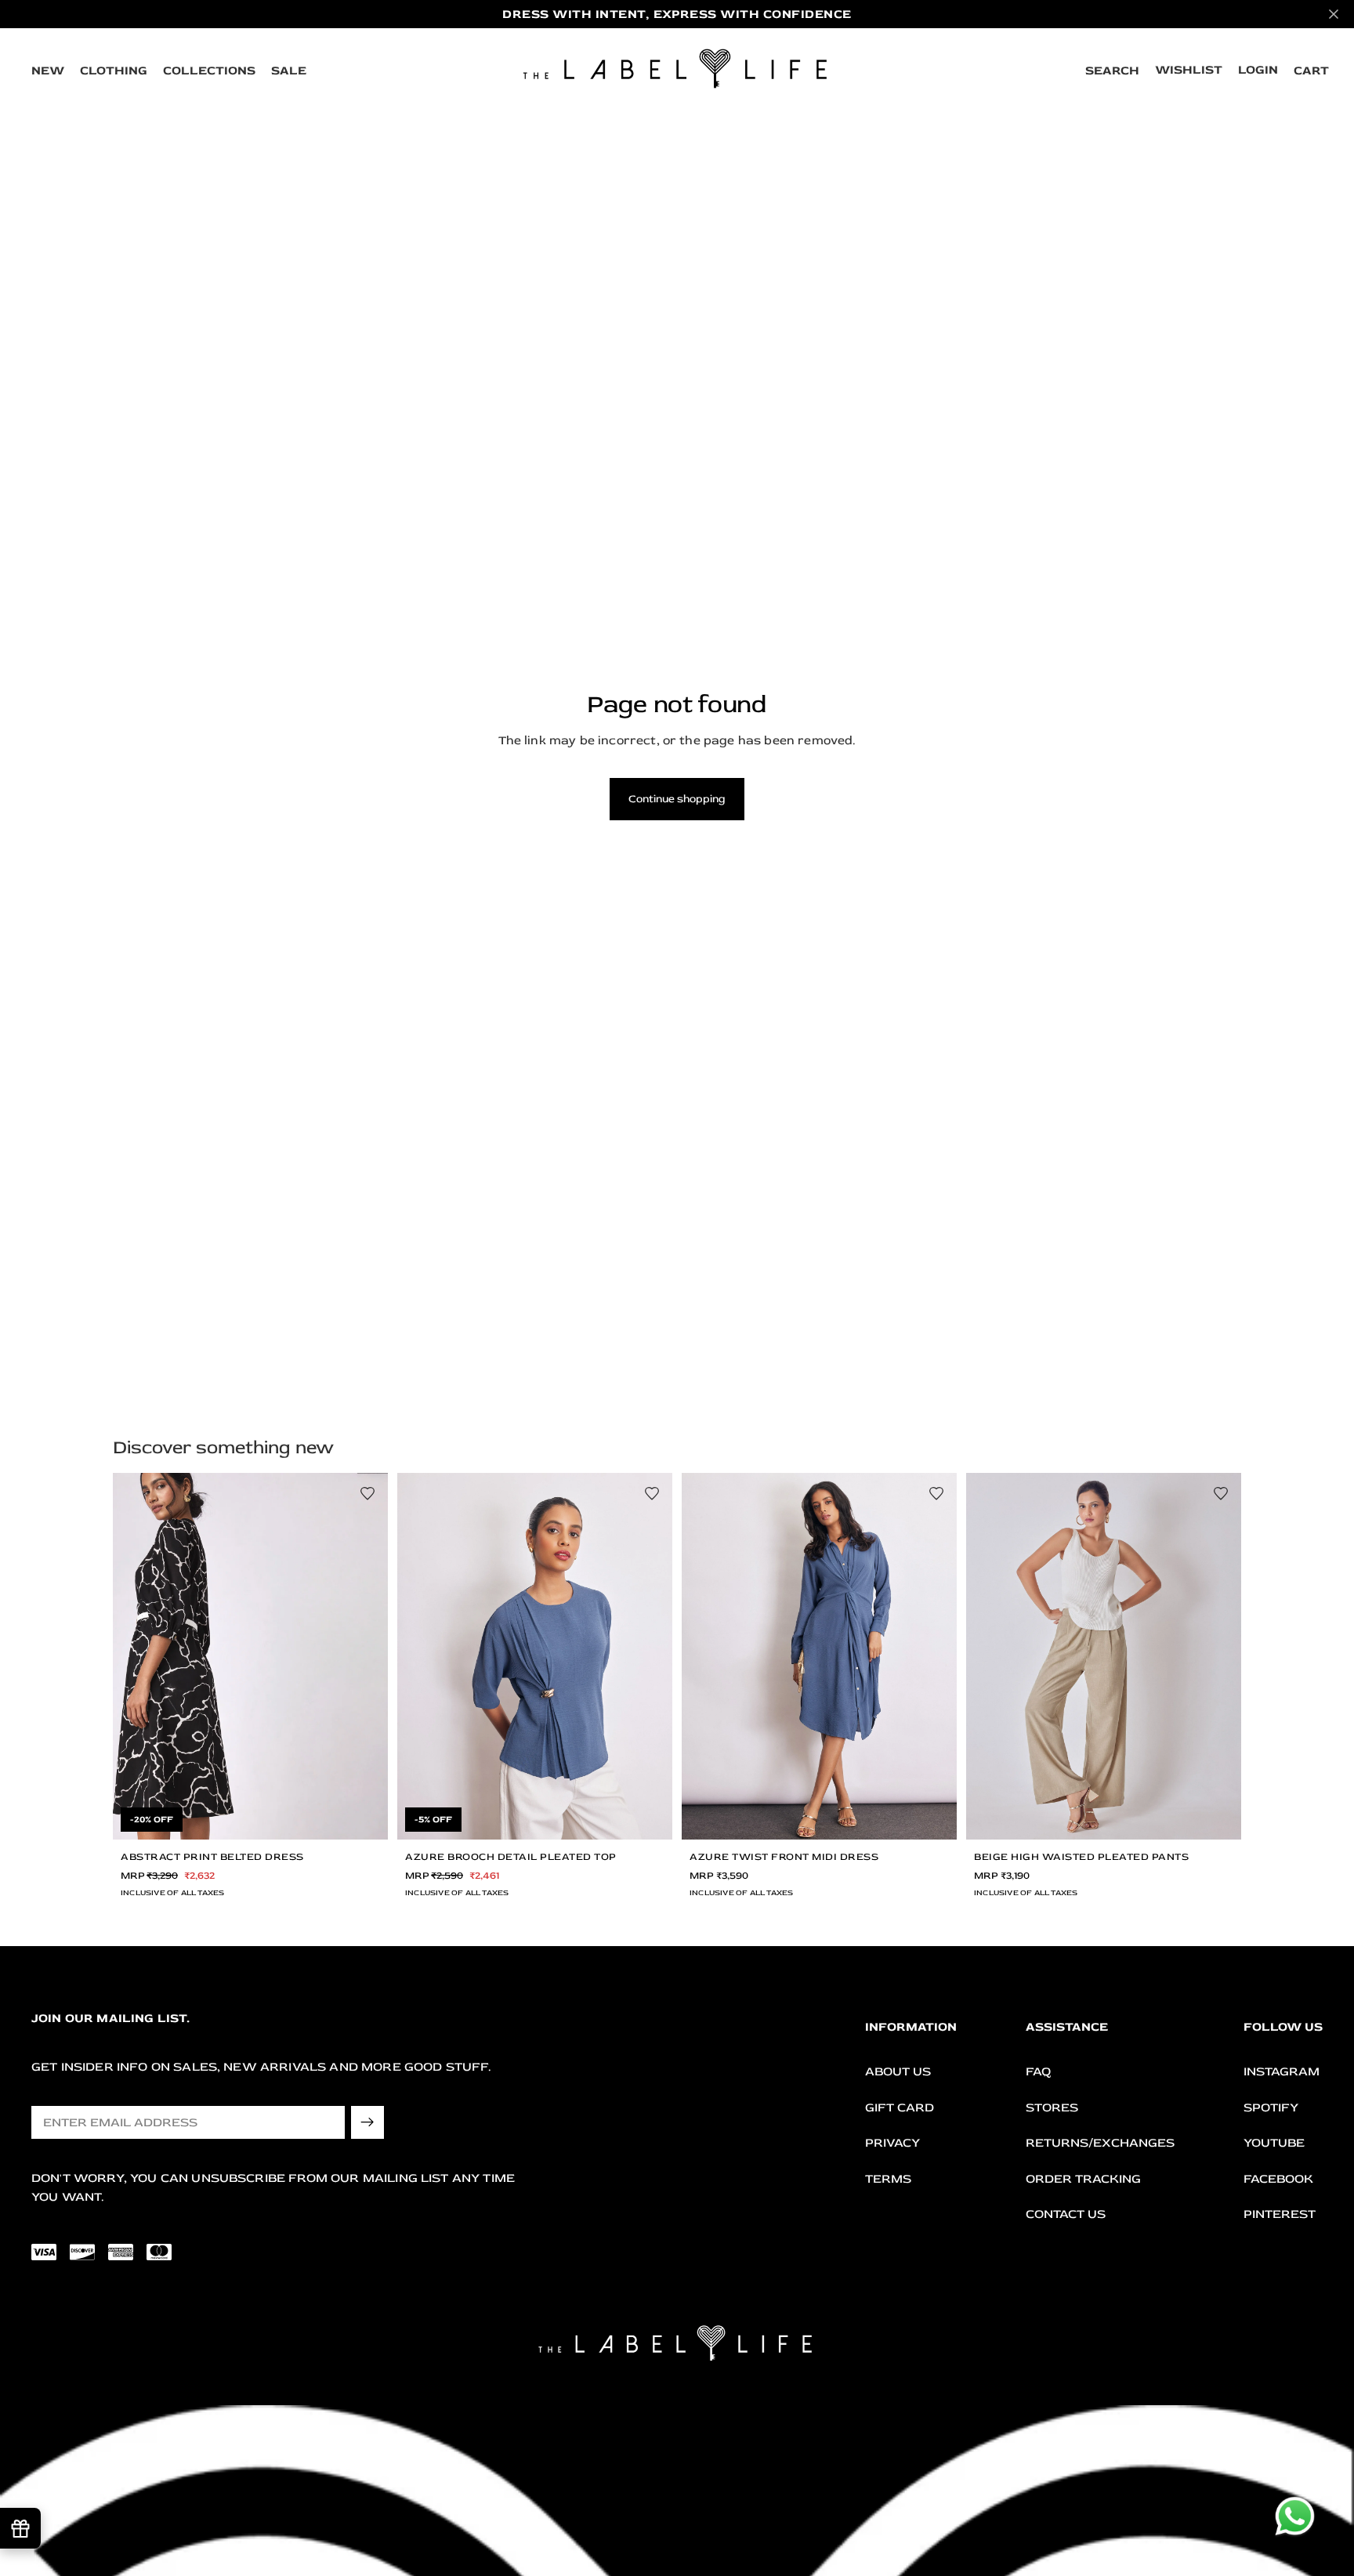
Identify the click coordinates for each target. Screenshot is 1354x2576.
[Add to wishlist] (367, 1493)
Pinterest (1280, 2215)
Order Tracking (1083, 2179)
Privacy (892, 2144)
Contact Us (1066, 2215)
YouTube (1274, 2144)
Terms (888, 2179)
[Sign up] (367, 2122)
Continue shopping (677, 799)
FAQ (1038, 2071)
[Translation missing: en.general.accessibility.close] (1334, 14)
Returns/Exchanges (1100, 2144)
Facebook (1278, 2179)
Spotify (1271, 2107)
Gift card (900, 2107)
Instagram (1282, 2071)
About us (898, 2071)
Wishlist (1189, 70)
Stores (1052, 2107)
